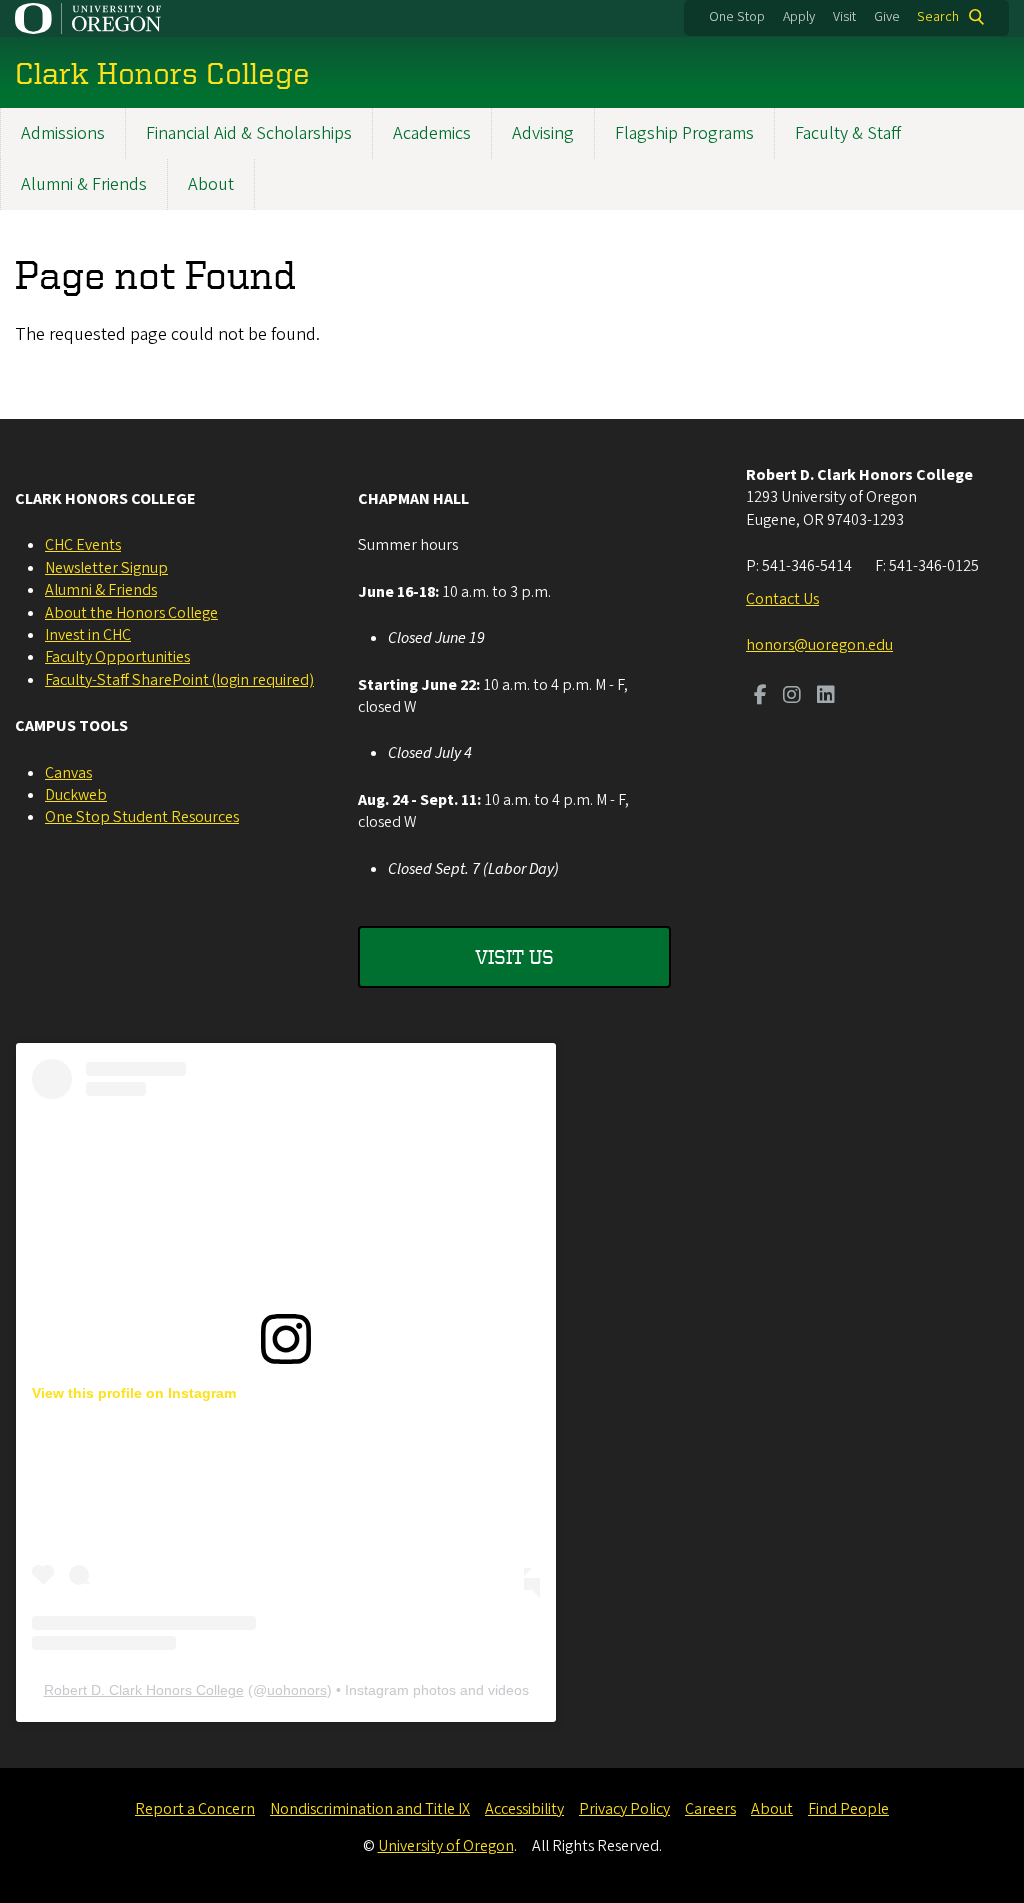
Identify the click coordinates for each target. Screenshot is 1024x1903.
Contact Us (782, 599)
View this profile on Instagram (134, 1393)
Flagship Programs (684, 133)
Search (938, 17)
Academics (432, 133)
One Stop (737, 17)
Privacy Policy (624, 1809)
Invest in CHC (88, 635)
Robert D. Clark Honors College (144, 1690)
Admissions (63, 133)
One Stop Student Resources (142, 817)
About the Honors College (131, 613)
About (211, 184)
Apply (799, 17)
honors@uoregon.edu (819, 645)
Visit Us (514, 956)
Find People (848, 1809)
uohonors (297, 1690)
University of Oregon (446, 1846)
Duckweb (76, 795)
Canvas (68, 773)
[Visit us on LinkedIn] (826, 697)
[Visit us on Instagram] (792, 697)
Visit (844, 17)
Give (887, 17)
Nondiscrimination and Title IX (370, 1809)
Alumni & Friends (84, 184)
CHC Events (83, 545)
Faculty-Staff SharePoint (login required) (179, 680)
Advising (543, 133)
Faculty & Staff (848, 133)
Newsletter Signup (106, 568)
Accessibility (524, 1809)
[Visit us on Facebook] (760, 697)
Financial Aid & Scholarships (249, 133)
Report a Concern (195, 1809)
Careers (710, 1809)
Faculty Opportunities (117, 657)
